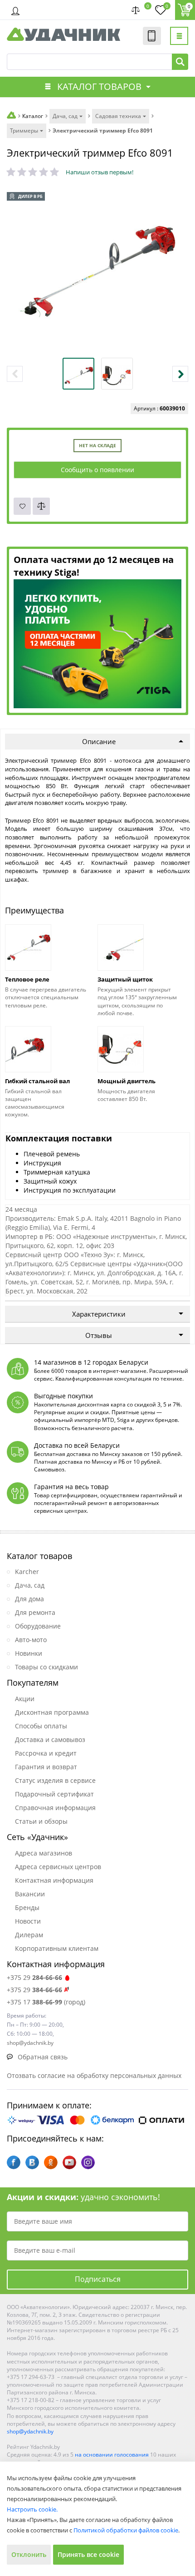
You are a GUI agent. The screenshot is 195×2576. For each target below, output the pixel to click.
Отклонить (29, 2554)
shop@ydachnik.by (30, 2431)
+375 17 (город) (46, 2002)
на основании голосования (112, 2455)
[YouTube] (69, 2162)
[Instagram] (88, 2162)
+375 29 (34, 1977)
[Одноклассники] (51, 2162)
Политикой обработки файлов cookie (126, 2530)
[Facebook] (14, 2162)
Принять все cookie (88, 2554)
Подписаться (98, 2279)
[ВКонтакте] (32, 2162)
